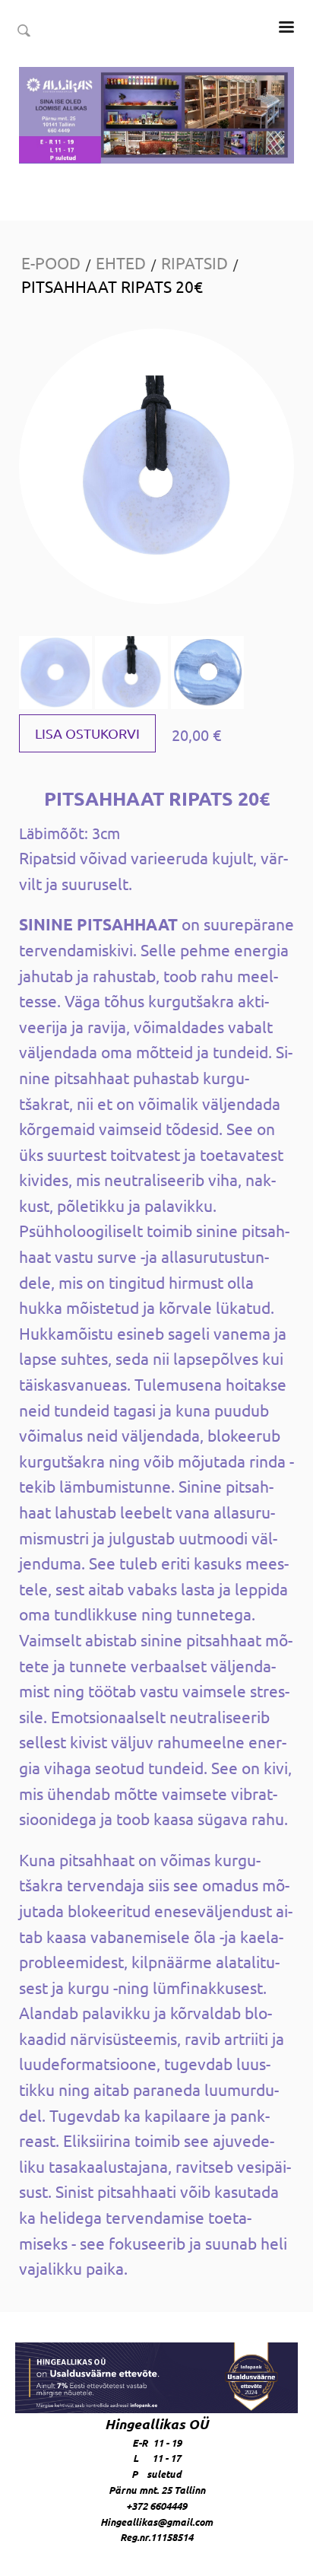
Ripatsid (194, 262)
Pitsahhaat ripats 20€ (112, 286)
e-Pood (51, 262)
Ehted (121, 262)
